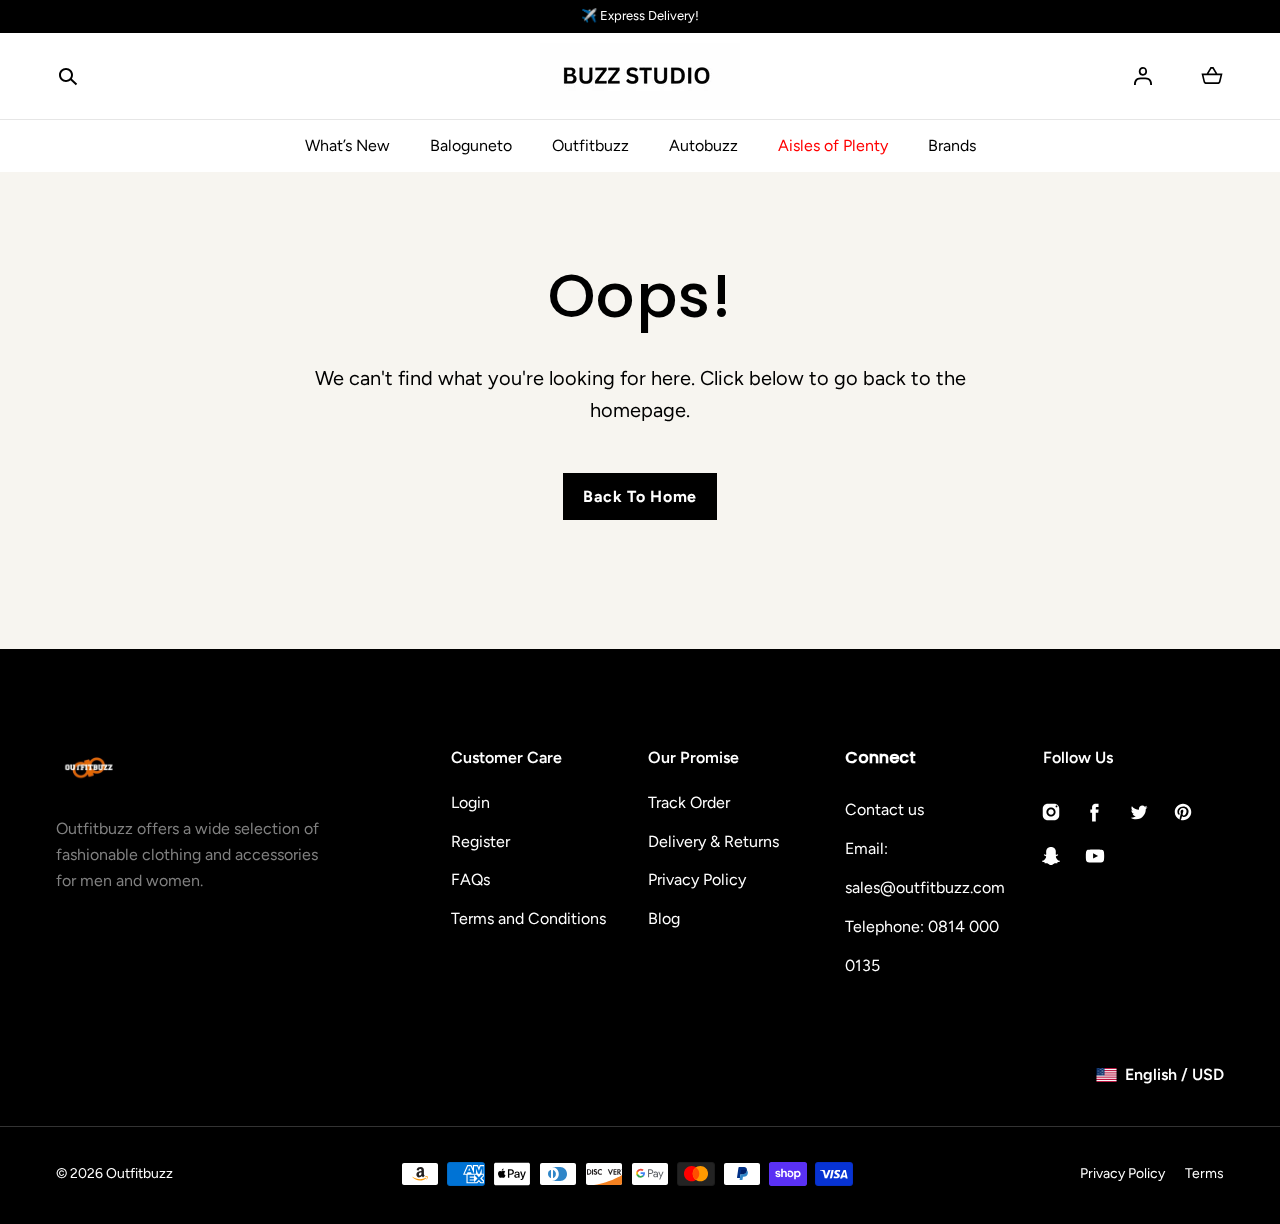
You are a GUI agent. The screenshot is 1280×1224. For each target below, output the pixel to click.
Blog (664, 918)
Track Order (689, 802)
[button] (68, 76)
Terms (1204, 1173)
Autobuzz (703, 145)
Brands (952, 145)
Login (470, 802)
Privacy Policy (697, 879)
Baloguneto (471, 145)
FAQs (470, 879)
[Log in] (1143, 76)
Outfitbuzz (590, 145)
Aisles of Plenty (833, 145)
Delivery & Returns (713, 841)
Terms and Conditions (528, 918)
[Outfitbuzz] (640, 76)
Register (480, 841)
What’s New (347, 145)
